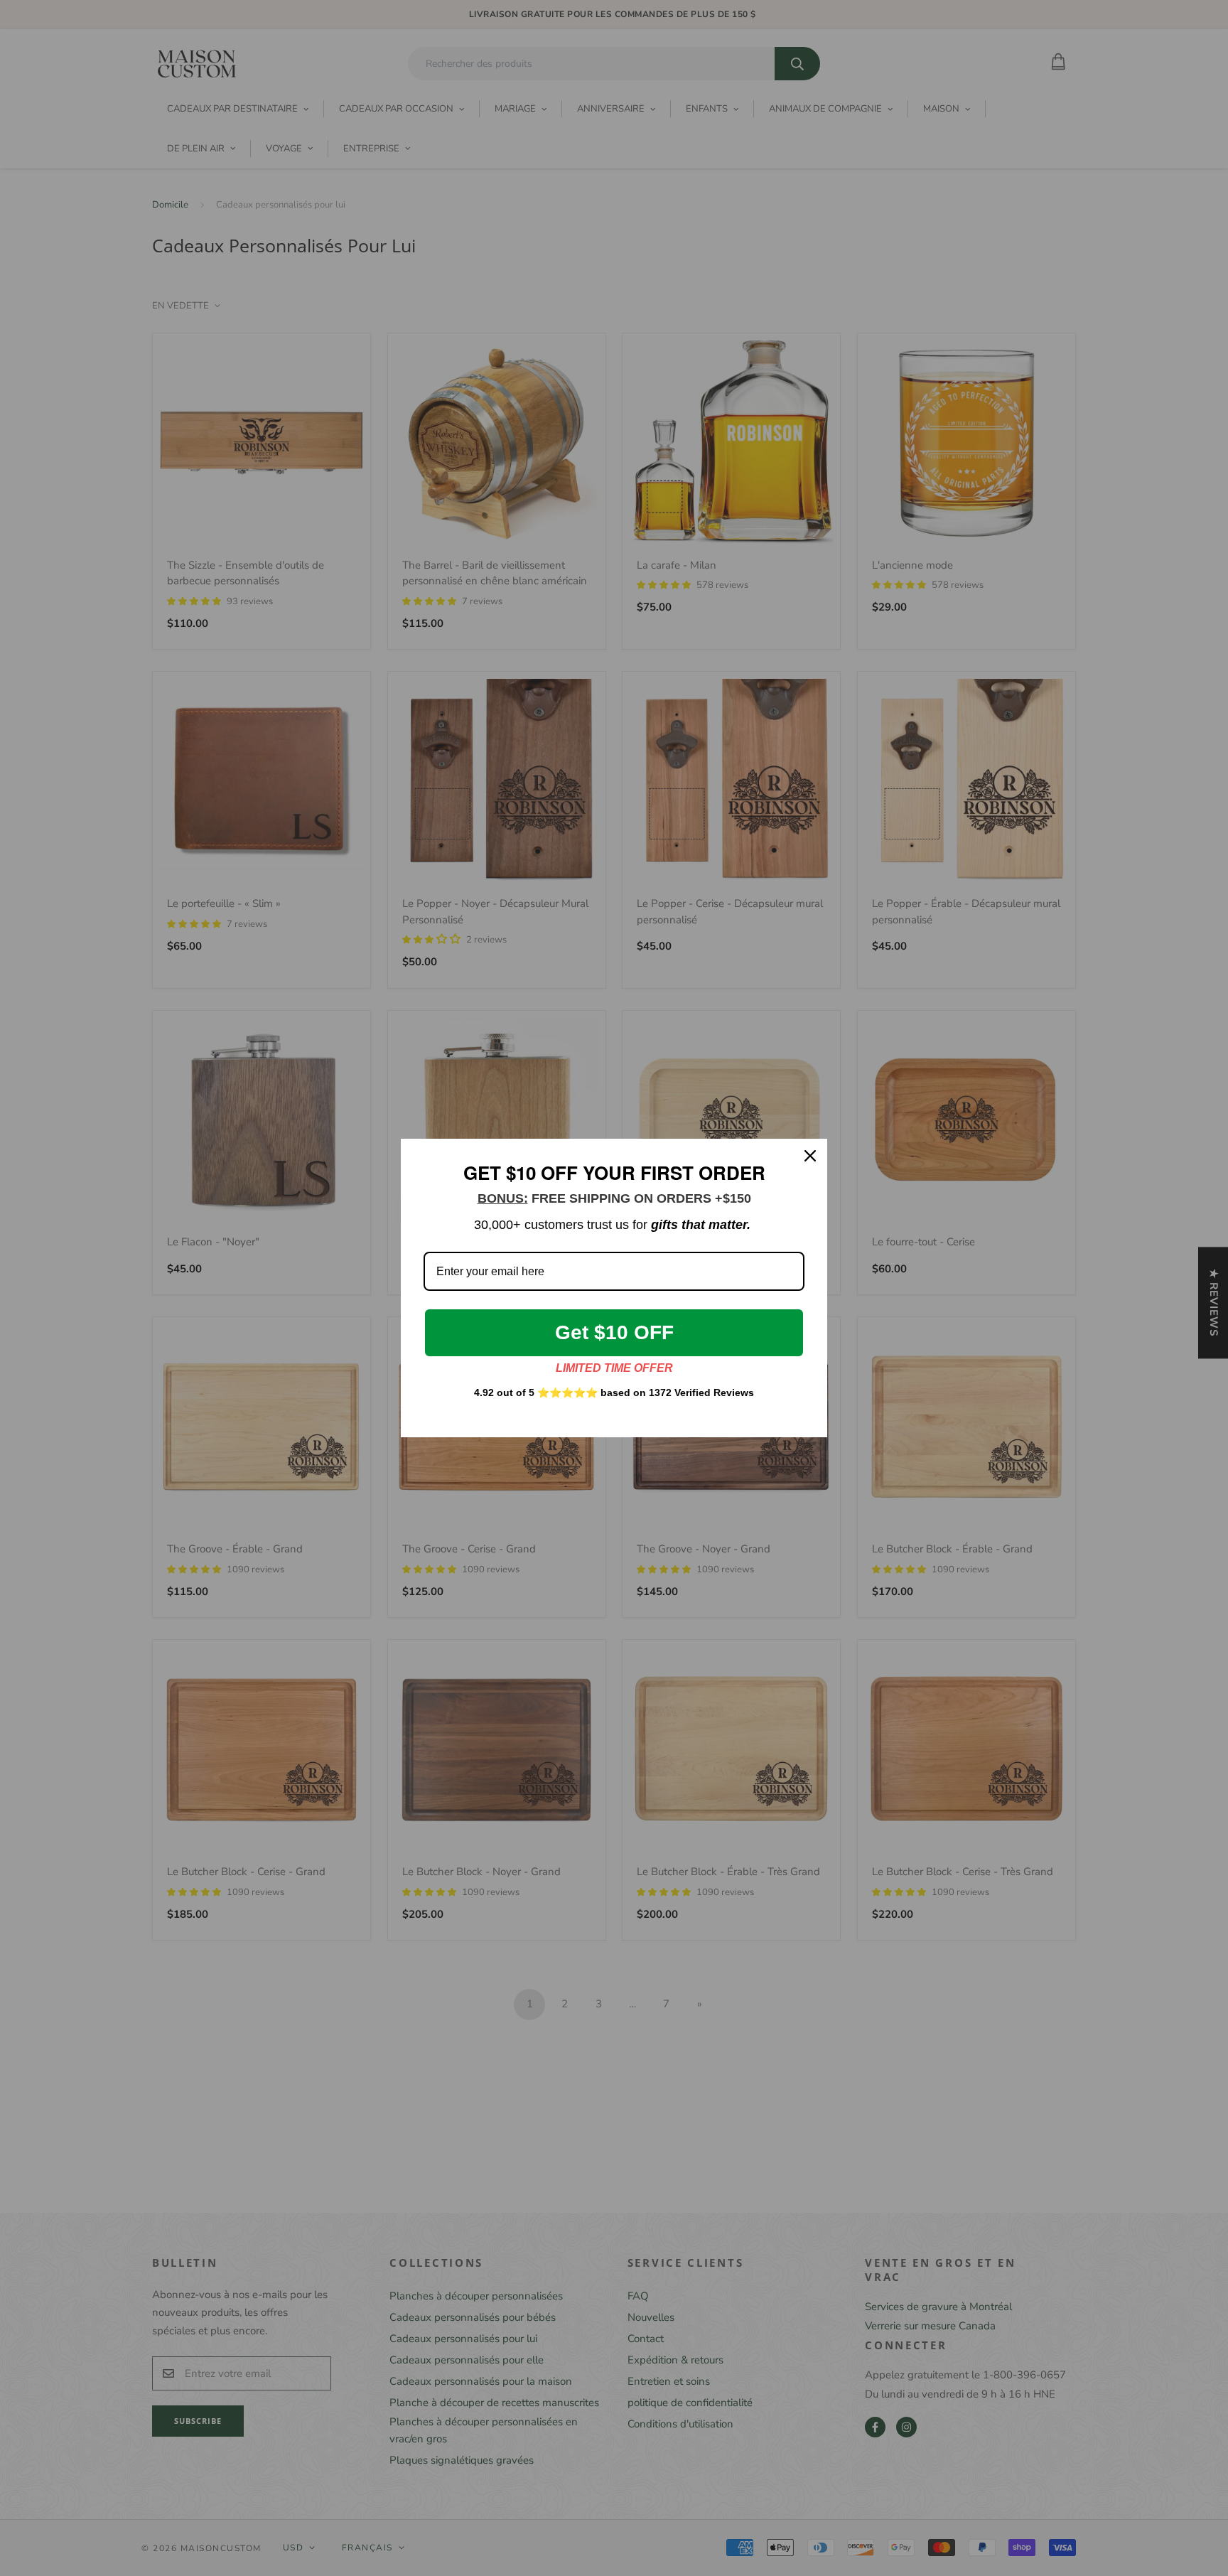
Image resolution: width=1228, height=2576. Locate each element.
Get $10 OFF (614, 1332)
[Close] (810, 1156)
